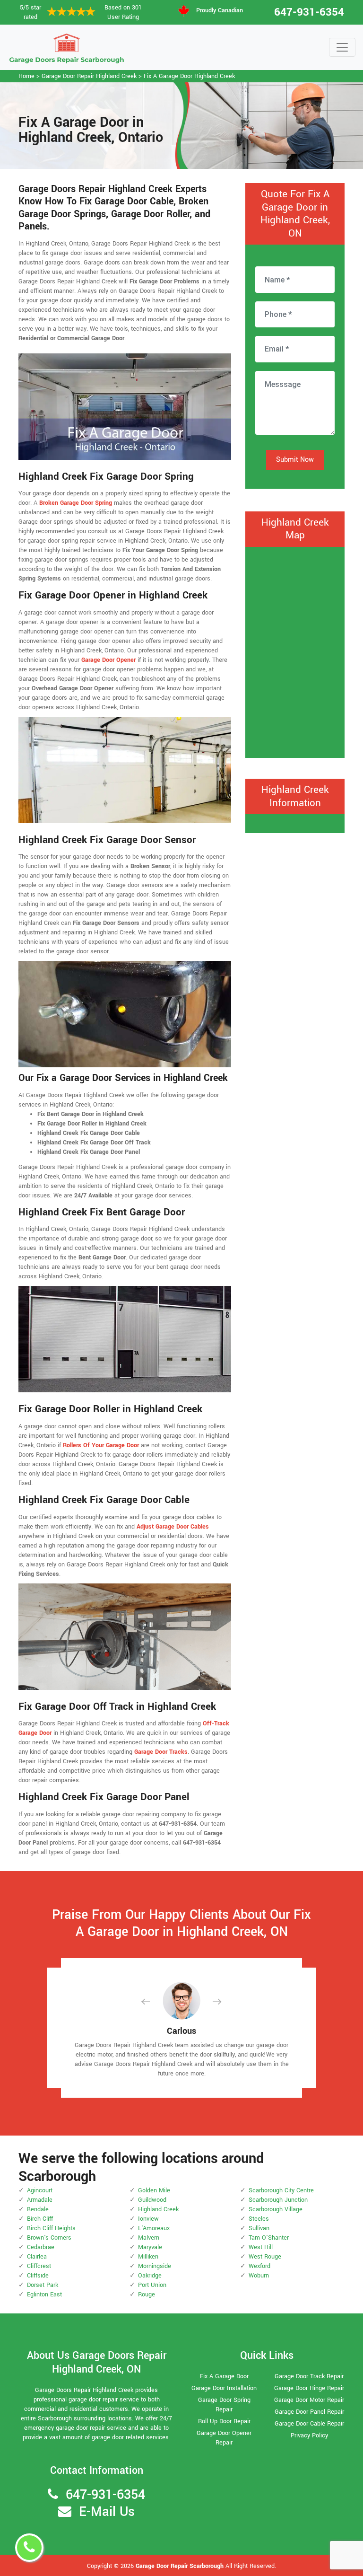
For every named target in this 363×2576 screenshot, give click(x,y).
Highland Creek (158, 2209)
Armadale (40, 2200)
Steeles (259, 2219)
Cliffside (38, 2276)
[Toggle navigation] (342, 47)
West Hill (261, 2247)
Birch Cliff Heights (51, 2228)
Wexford (259, 2266)
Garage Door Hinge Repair (309, 2388)
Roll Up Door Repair (224, 2421)
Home (26, 76)
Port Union (152, 2285)
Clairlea (37, 2257)
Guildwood (152, 2200)
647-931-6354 (309, 12)
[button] (153, 2001)
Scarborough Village (276, 2209)
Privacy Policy (309, 2435)
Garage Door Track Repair (309, 2376)
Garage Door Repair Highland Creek (89, 76)
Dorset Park (43, 2285)
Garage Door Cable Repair (309, 2424)
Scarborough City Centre (281, 2190)
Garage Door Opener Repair (224, 2438)
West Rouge (265, 2257)
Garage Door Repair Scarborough (180, 2566)
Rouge (147, 2295)
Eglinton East (44, 2295)
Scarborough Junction (278, 2200)
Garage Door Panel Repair (309, 2412)
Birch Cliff (40, 2219)
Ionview (148, 2219)
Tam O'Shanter (269, 2238)
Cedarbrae (41, 2247)
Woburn (259, 2276)
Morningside (155, 2266)
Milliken (148, 2257)
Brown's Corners (49, 2238)
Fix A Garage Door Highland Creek (189, 76)
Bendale (38, 2209)
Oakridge (150, 2276)
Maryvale (150, 2247)
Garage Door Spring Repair (224, 2405)
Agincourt (40, 2190)
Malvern (149, 2238)
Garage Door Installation (224, 2388)
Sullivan (259, 2228)
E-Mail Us (107, 2512)
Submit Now (295, 460)
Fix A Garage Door (224, 2376)
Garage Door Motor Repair (309, 2400)
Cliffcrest (39, 2266)
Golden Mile (154, 2190)
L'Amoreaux (154, 2228)
